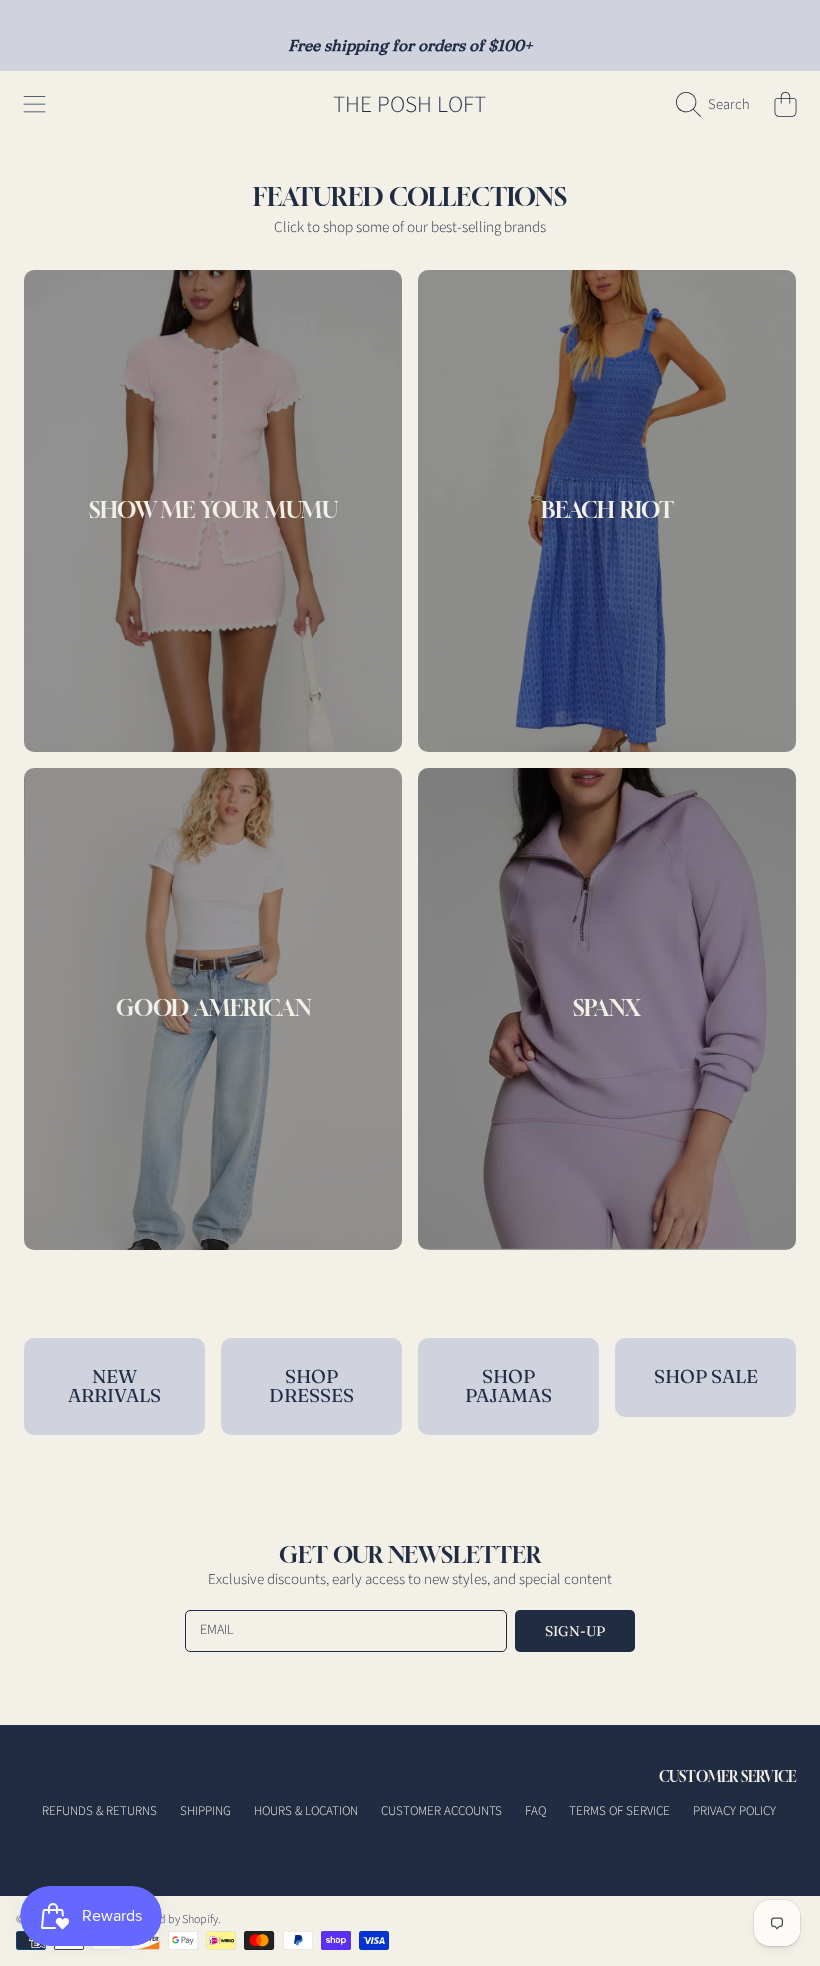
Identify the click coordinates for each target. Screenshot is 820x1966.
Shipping (205, 1811)
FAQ (535, 1811)
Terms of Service (619, 1811)
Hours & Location (306, 1811)
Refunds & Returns (99, 1811)
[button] (35, 105)
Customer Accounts (441, 1811)
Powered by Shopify (170, 1919)
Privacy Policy (734, 1811)
